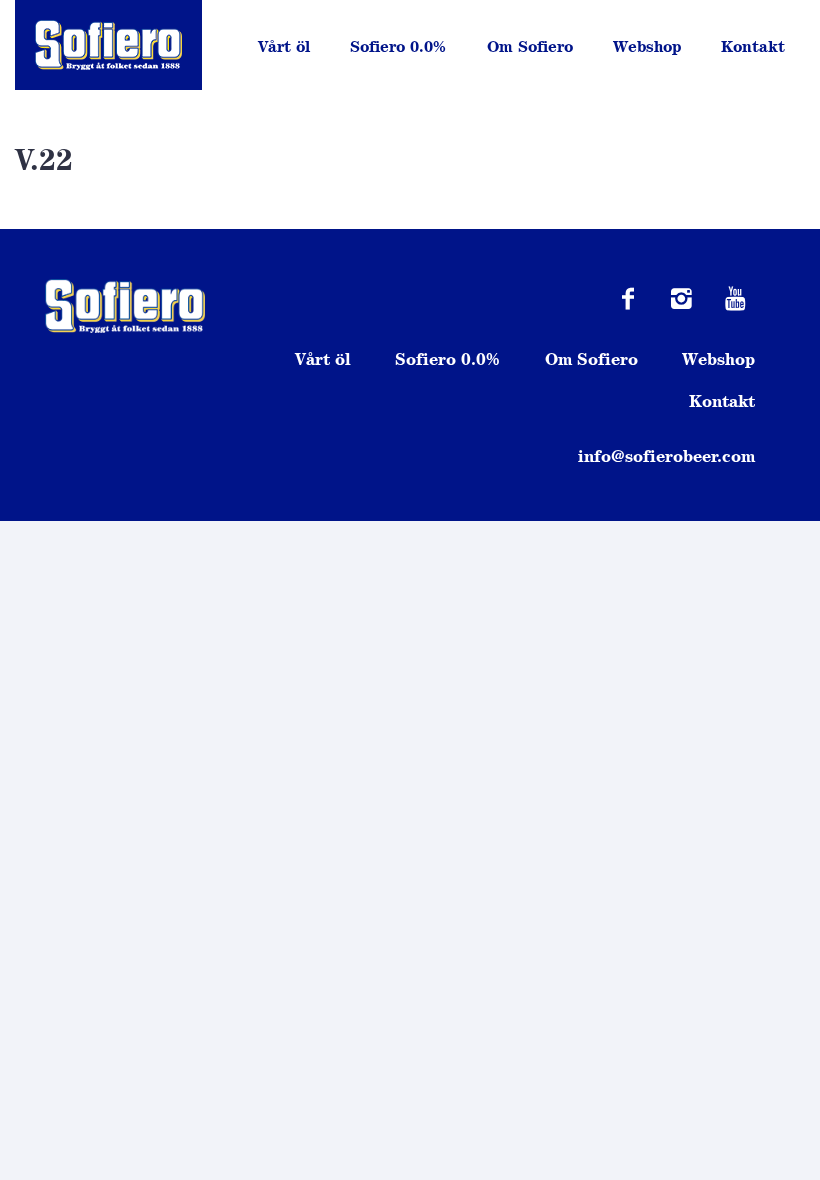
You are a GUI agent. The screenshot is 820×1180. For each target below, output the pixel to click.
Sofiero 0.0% (398, 46)
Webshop (647, 46)
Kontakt (753, 46)
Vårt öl (284, 46)
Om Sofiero (530, 46)
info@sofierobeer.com (666, 456)
